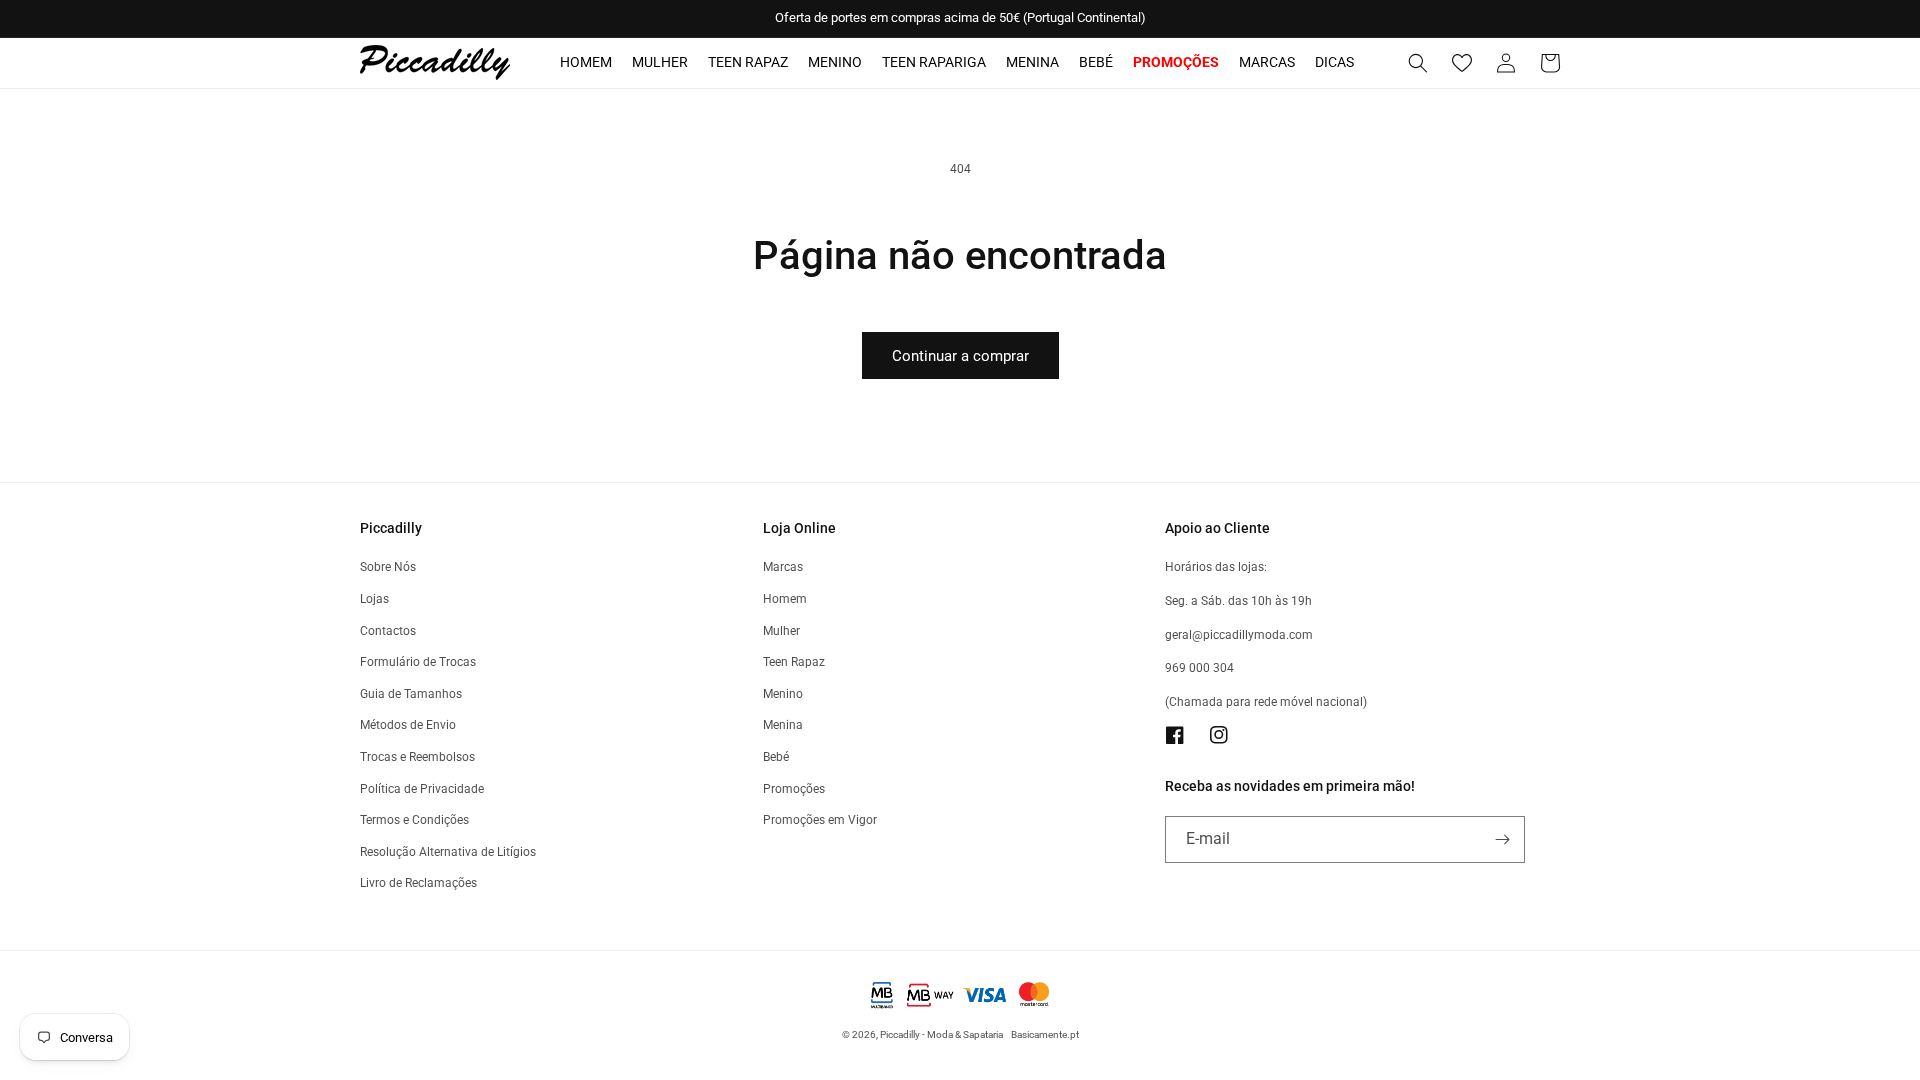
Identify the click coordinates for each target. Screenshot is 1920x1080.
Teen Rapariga (934, 62)
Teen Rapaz (748, 62)
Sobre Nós (388, 567)
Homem (586, 62)
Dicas (1334, 62)
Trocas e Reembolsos (417, 757)
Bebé (1096, 62)
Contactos (388, 631)
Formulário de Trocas (418, 662)
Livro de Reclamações (418, 883)
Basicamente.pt (1045, 1034)
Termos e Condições (414, 820)
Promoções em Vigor (820, 820)
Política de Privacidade (422, 789)
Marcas (1267, 62)
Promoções (794, 789)
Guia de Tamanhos (411, 694)
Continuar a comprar (960, 356)
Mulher (660, 62)
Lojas (374, 599)
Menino (835, 62)
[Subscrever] (1502, 839)
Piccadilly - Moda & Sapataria (941, 1034)
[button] (1418, 63)
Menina (1032, 62)
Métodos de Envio (408, 725)
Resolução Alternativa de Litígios (448, 852)
